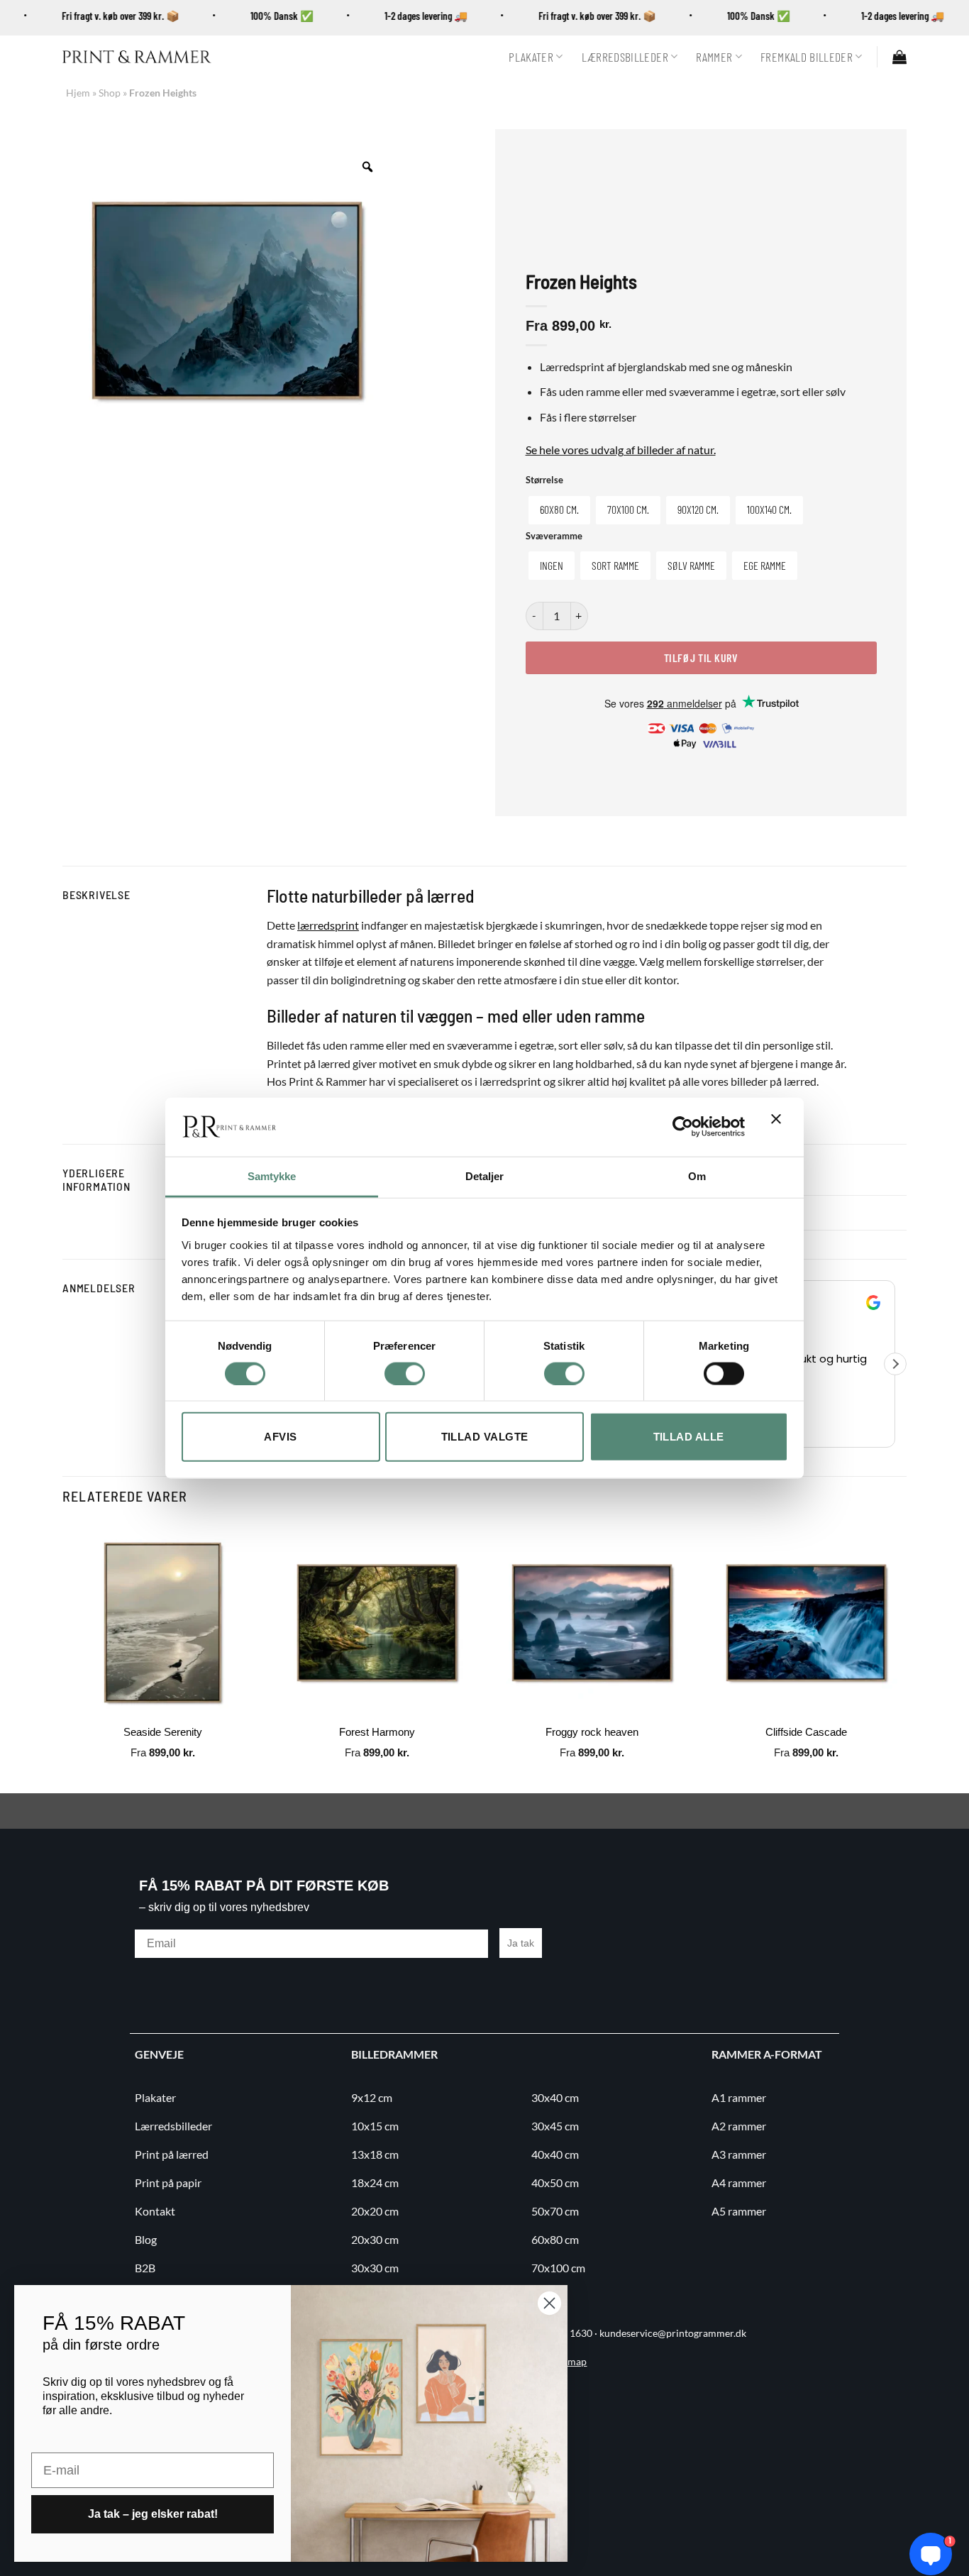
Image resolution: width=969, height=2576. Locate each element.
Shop (110, 93)
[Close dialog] (549, 2303)
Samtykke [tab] (272, 1176)
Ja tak (521, 1943)
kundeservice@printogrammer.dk (673, 2333)
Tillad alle (689, 1437)
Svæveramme (554, 536)
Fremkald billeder (807, 57)
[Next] (906, 1656)
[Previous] (63, 1656)
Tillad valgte (485, 1437)
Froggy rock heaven (592, 1732)
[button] (899, 57)
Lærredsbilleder (625, 57)
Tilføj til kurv (701, 657)
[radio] (559, 510)
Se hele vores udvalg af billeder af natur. (621, 450)
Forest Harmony (377, 1732)
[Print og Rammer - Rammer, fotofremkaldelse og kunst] (137, 57)
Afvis (280, 1437)
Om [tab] (697, 1176)
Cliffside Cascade (806, 1732)
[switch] (405, 1373)
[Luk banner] (780, 1127)
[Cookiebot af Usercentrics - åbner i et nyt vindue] (683, 1127)
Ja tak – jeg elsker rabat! (153, 2514)
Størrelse (544, 480)
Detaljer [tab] (485, 1176)
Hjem (78, 93)
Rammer (714, 57)
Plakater (531, 57)
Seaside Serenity (163, 1732)
